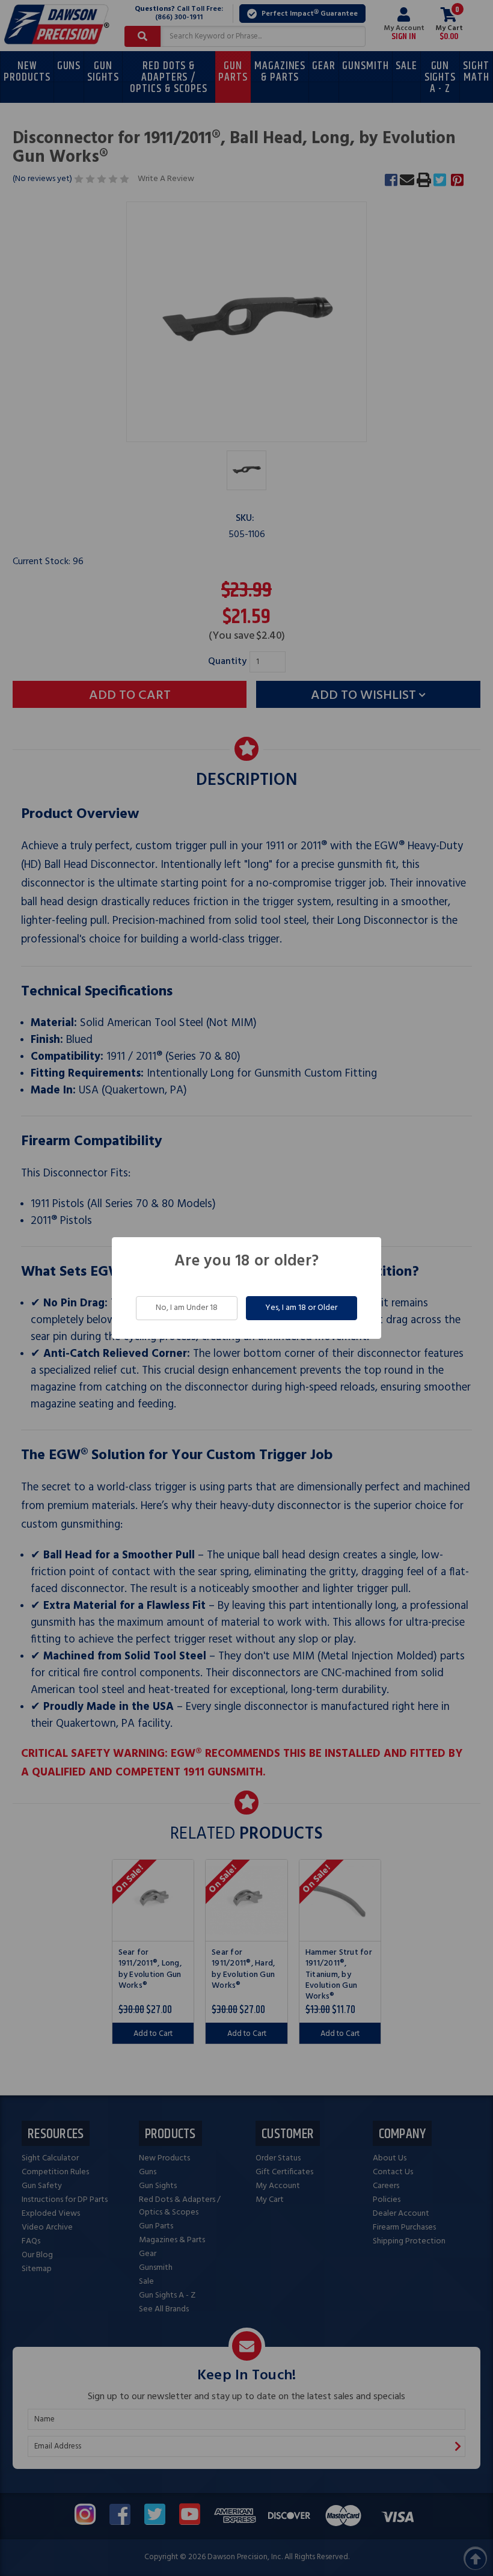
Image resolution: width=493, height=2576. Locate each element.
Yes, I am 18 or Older (301, 1308)
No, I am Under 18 (187, 1308)
